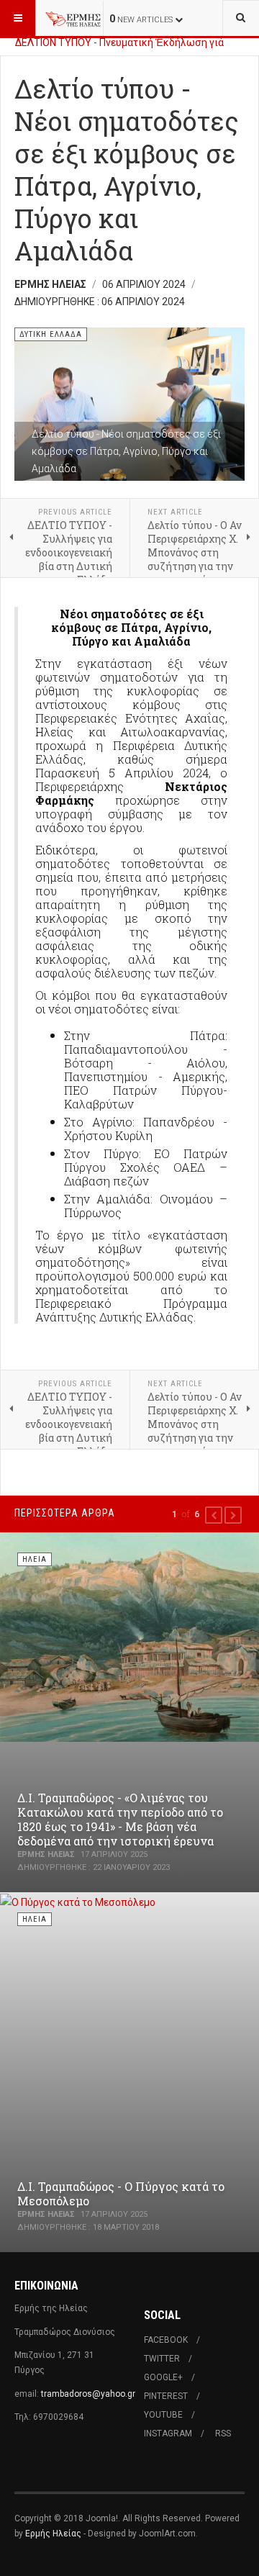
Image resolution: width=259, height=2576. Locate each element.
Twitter (162, 2359)
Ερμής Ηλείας (53, 2534)
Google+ (163, 2377)
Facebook (166, 2340)
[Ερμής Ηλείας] (73, 18)
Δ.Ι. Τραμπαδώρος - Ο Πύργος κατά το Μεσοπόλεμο (121, 2193)
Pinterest (166, 2396)
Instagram (168, 2433)
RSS (223, 2433)
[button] (214, 1515)
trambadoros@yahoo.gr (88, 2394)
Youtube (163, 2415)
